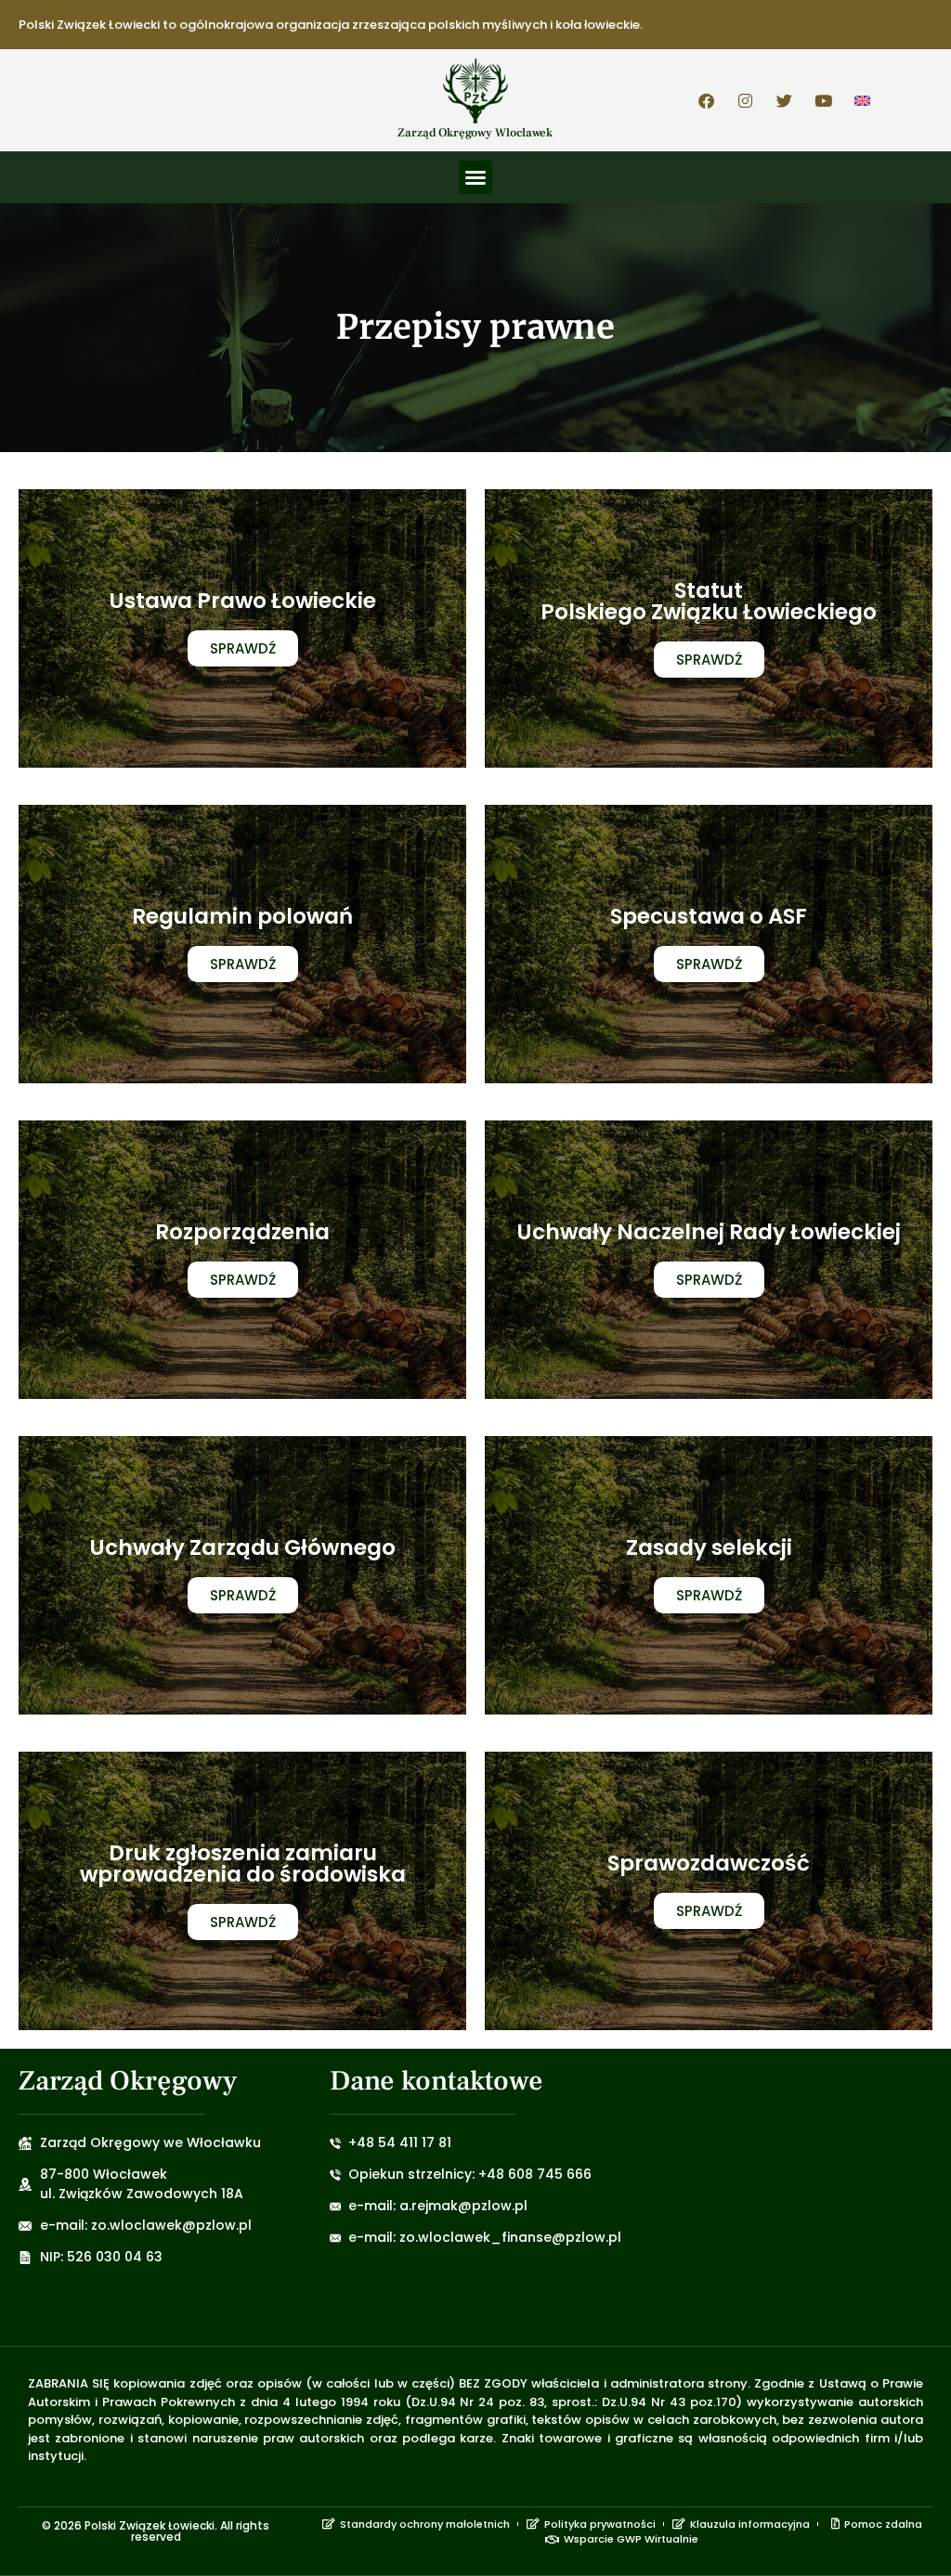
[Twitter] (785, 100)
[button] (475, 177)
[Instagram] (746, 100)
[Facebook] (707, 100)
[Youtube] (824, 100)
